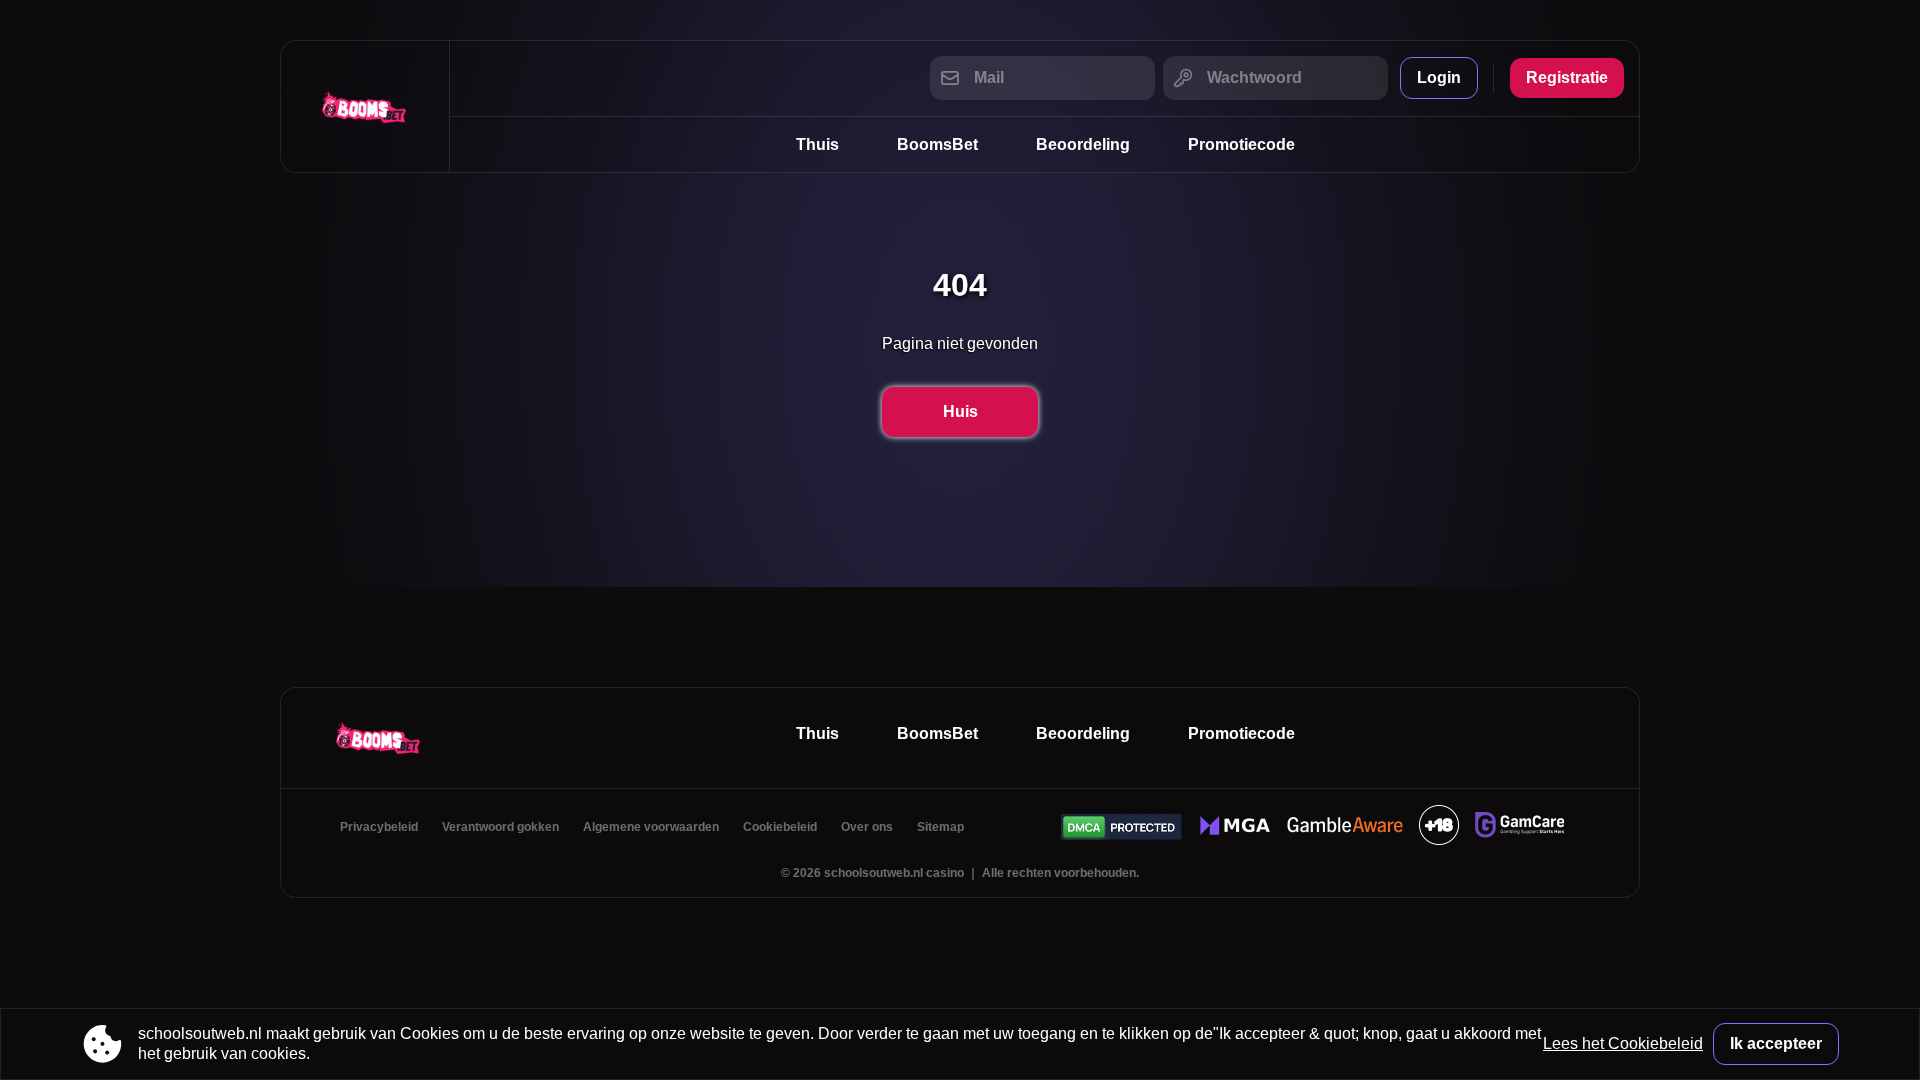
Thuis (817, 144)
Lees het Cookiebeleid (1623, 1043)
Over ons (867, 827)
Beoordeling (1083, 144)
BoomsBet (937, 144)
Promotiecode (1241, 144)
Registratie (1567, 77)
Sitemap (940, 827)
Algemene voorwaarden (651, 827)
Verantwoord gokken (500, 827)
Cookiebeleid (780, 827)
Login (1439, 77)
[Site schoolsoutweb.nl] (365, 106)
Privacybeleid (379, 827)
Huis (960, 411)
